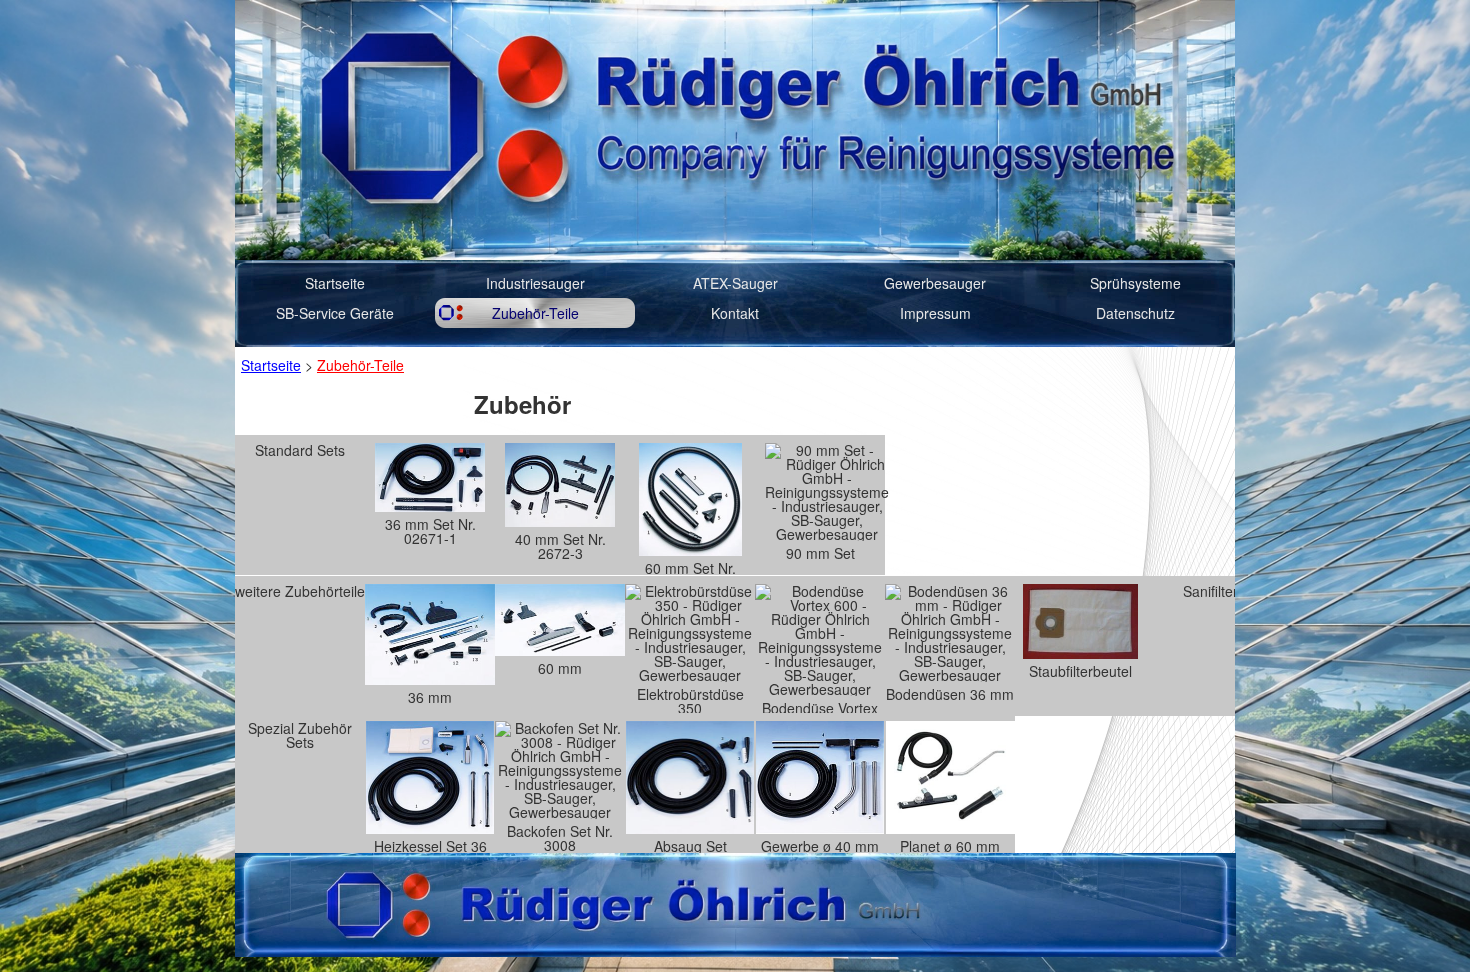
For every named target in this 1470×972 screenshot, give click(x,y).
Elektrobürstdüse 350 (690, 700)
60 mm (560, 668)
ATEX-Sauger (735, 283)
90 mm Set (820, 553)
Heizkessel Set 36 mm (430, 844)
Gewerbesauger (935, 283)
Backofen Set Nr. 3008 (560, 837)
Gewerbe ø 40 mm (820, 844)
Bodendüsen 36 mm (950, 694)
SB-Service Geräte (335, 313)
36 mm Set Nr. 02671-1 (430, 531)
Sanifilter (1210, 591)
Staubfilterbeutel (1080, 671)
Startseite (335, 283)
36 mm (430, 697)
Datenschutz (1135, 313)
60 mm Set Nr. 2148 (690, 566)
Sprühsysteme (1135, 283)
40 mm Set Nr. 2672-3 (560, 546)
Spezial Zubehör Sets (300, 735)
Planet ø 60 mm (950, 844)
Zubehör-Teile (535, 313)
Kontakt (735, 313)
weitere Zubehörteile (300, 591)
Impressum (935, 313)
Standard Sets (300, 450)
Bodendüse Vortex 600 (820, 707)
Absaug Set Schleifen (690, 844)
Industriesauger (535, 283)
